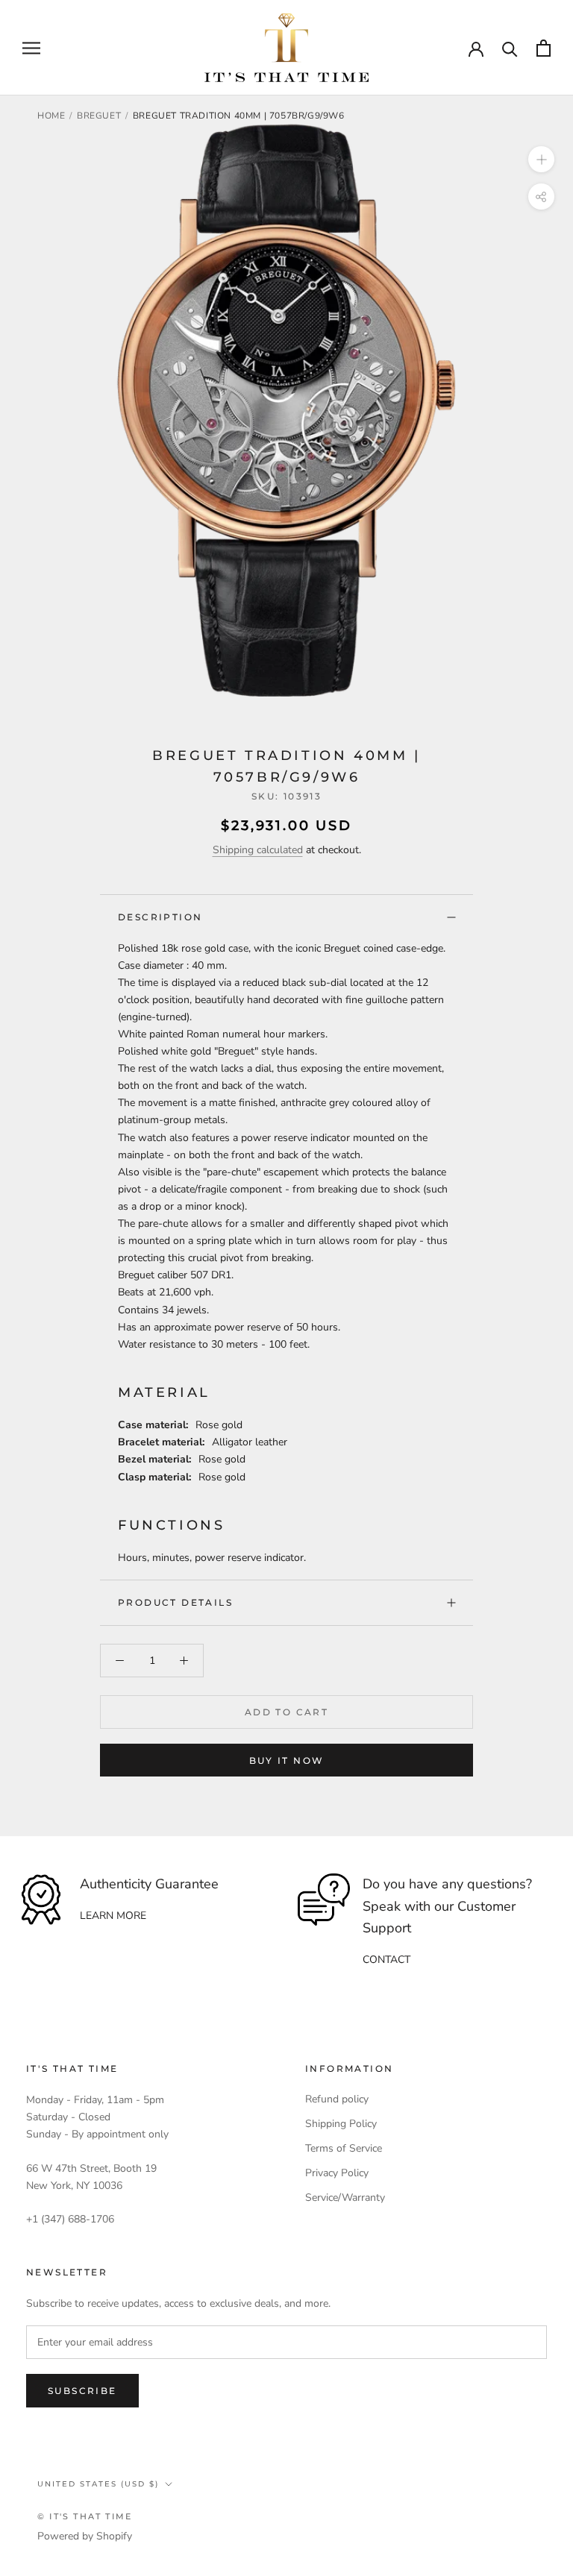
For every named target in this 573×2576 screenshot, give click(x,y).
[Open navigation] (31, 48)
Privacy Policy (337, 2173)
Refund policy (337, 2099)
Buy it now (287, 1760)
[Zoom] (541, 159)
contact (386, 1960)
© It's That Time (85, 2516)
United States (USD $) (98, 2484)
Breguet (99, 116)
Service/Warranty (345, 2198)
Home (51, 116)
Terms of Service (344, 2148)
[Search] (510, 48)
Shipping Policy (341, 2124)
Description (160, 917)
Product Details (175, 1602)
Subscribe (82, 2391)
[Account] (476, 48)
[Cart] (544, 48)
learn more (113, 1916)
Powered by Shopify (85, 2536)
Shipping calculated (258, 850)
